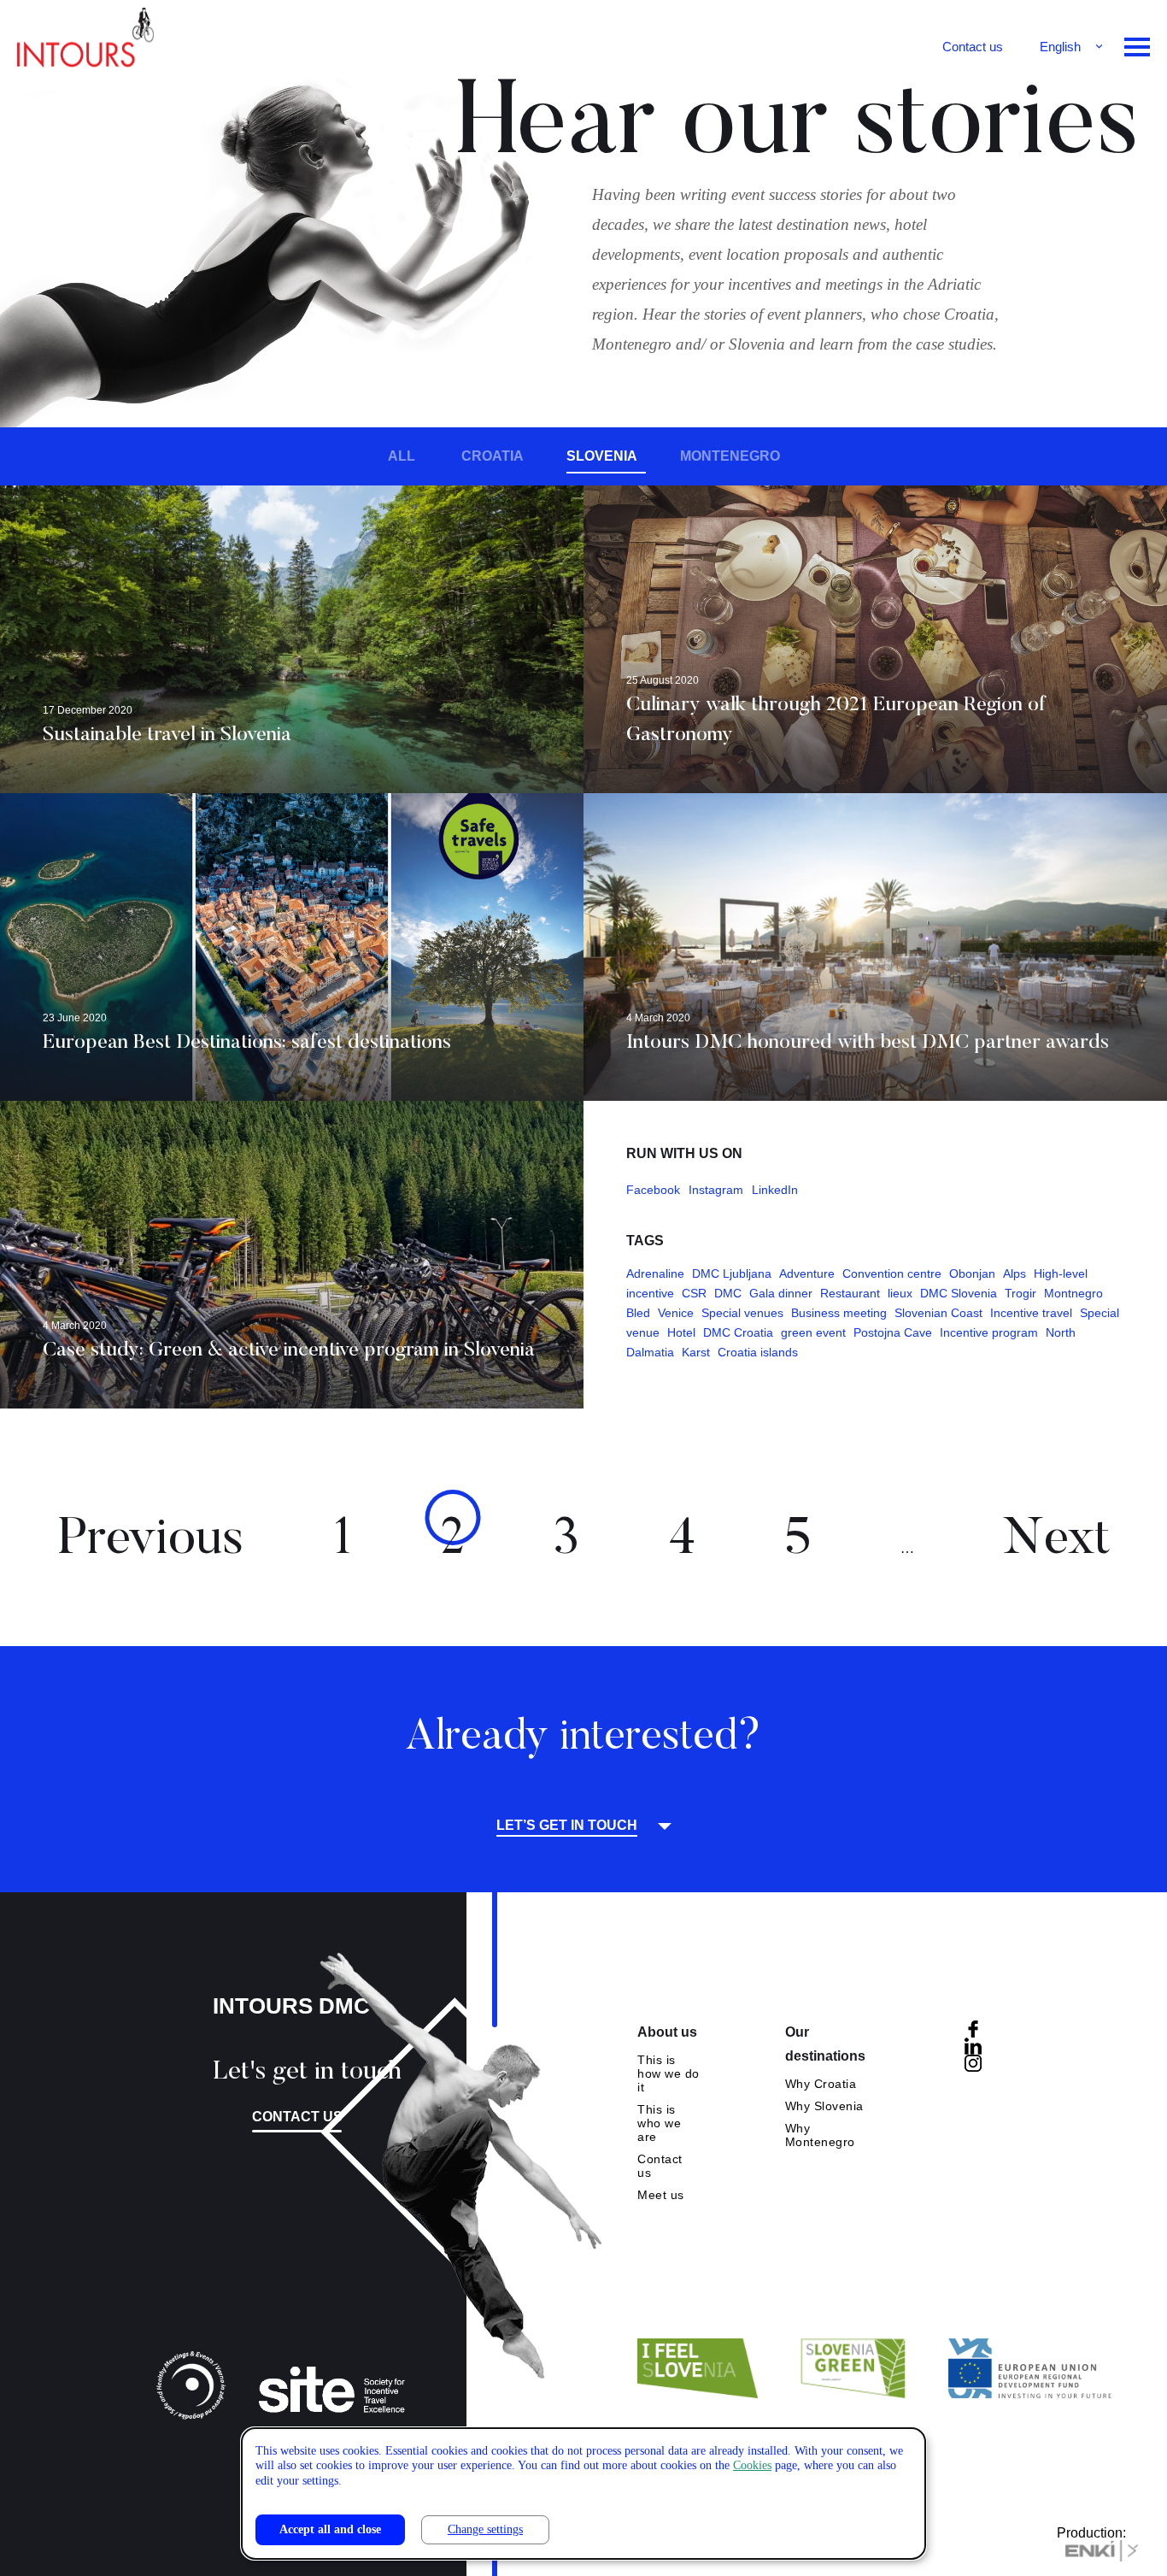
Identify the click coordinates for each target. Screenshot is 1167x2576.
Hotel (681, 1332)
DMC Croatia (738, 1332)
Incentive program (989, 1332)
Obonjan (972, 1273)
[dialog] (583, 2494)
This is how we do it (669, 2073)
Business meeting (839, 1313)
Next (1057, 1541)
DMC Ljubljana (732, 1273)
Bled (638, 1313)
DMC (728, 1293)
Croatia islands (758, 1352)
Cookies (752, 2465)
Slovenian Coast (938, 1313)
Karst (696, 1352)
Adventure (807, 1273)
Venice (676, 1313)
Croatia (493, 456)
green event (813, 1332)
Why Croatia (821, 2084)
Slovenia (602, 456)
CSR (694, 1293)
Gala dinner (781, 1293)
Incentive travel (1031, 1313)
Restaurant (850, 1293)
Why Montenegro (820, 2135)
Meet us (661, 2195)
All (402, 456)
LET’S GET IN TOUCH (567, 1826)
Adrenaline (655, 1273)
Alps (1015, 1273)
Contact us (973, 47)
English (1060, 47)
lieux (900, 1293)
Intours (85, 43)
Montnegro (1073, 1293)
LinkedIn (775, 1190)
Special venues (742, 1313)
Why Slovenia (824, 2106)
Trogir (1020, 1293)
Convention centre (892, 1273)
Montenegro (730, 456)
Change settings (485, 2529)
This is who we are (659, 2123)
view (292, 639)
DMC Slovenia (959, 1293)
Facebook (653, 1190)
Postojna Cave (893, 1332)
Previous (150, 1541)
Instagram (716, 1190)
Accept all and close (330, 2529)
